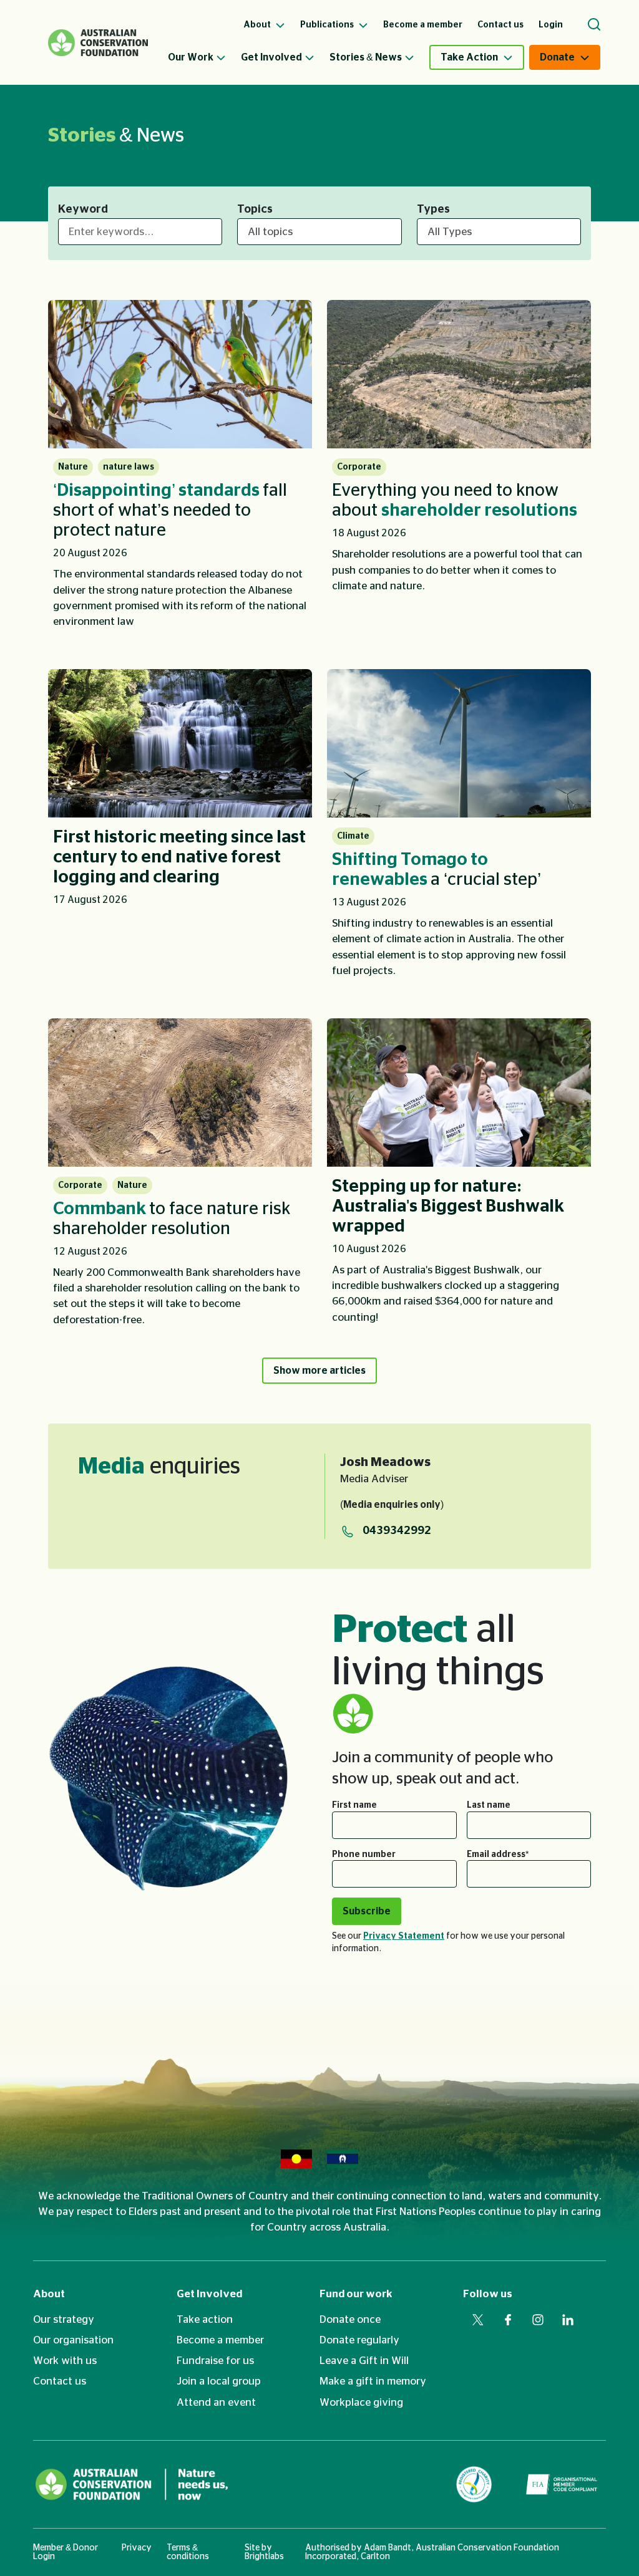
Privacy (137, 2548)
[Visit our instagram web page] (538, 2320)
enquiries (159, 1467)
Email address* (498, 1855)
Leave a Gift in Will (364, 2361)
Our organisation (73, 2340)
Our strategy (64, 2319)
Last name (489, 1805)
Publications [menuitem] (328, 25)
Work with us (65, 2361)
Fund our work (356, 2294)
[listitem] (180, 470)
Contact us (60, 2381)
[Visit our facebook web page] (508, 2320)
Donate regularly (359, 2340)
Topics (255, 210)
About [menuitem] (258, 25)
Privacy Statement (404, 1936)
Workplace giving (361, 2402)
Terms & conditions (188, 2552)
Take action (205, 2319)
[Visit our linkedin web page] (568, 2320)
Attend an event (216, 2402)
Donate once (350, 2319)
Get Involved (271, 57)
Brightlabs (264, 2557)
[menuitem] (204, 57)
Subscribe (367, 1911)
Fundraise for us (215, 2361)
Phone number (364, 1855)
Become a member (220, 2340)
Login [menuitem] (551, 25)
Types (433, 210)
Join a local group (219, 2381)
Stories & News (366, 57)
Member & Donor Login (66, 2552)
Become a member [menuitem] (423, 25)
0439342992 (397, 1531)
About (49, 2294)
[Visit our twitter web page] (478, 2320)
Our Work (191, 57)
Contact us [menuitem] (500, 25)
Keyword (83, 210)
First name (354, 1805)
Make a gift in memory (373, 2381)
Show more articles (319, 1371)
